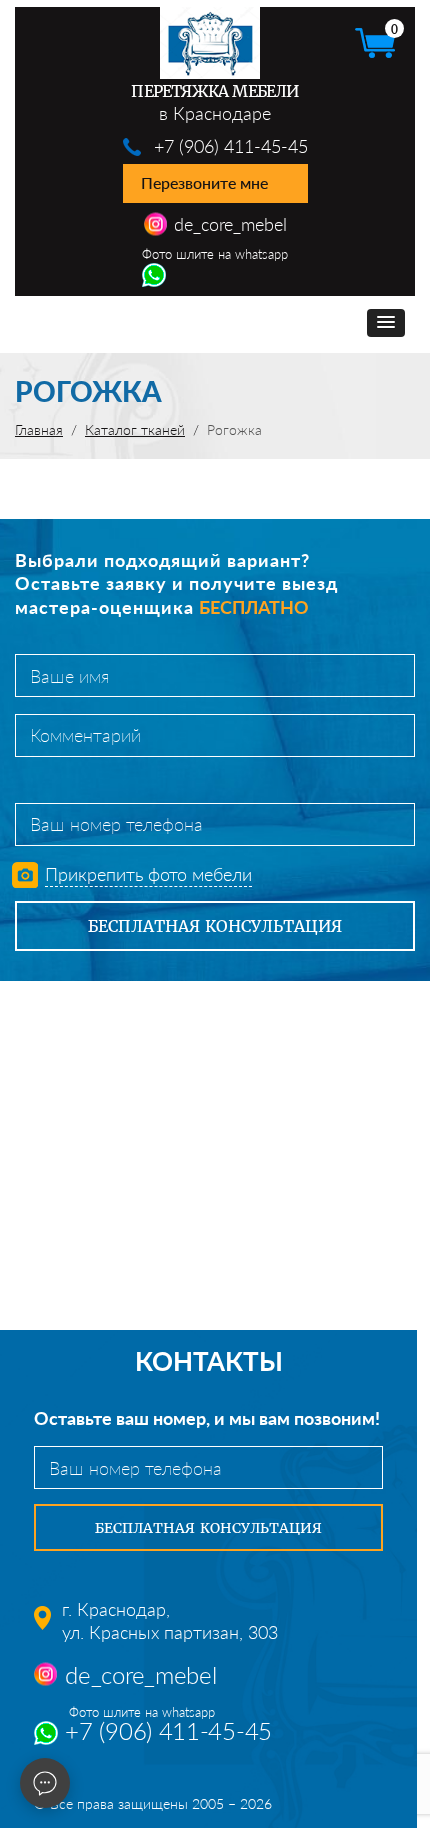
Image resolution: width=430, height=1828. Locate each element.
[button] (386, 323)
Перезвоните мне (204, 182)
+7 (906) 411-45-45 (231, 146)
